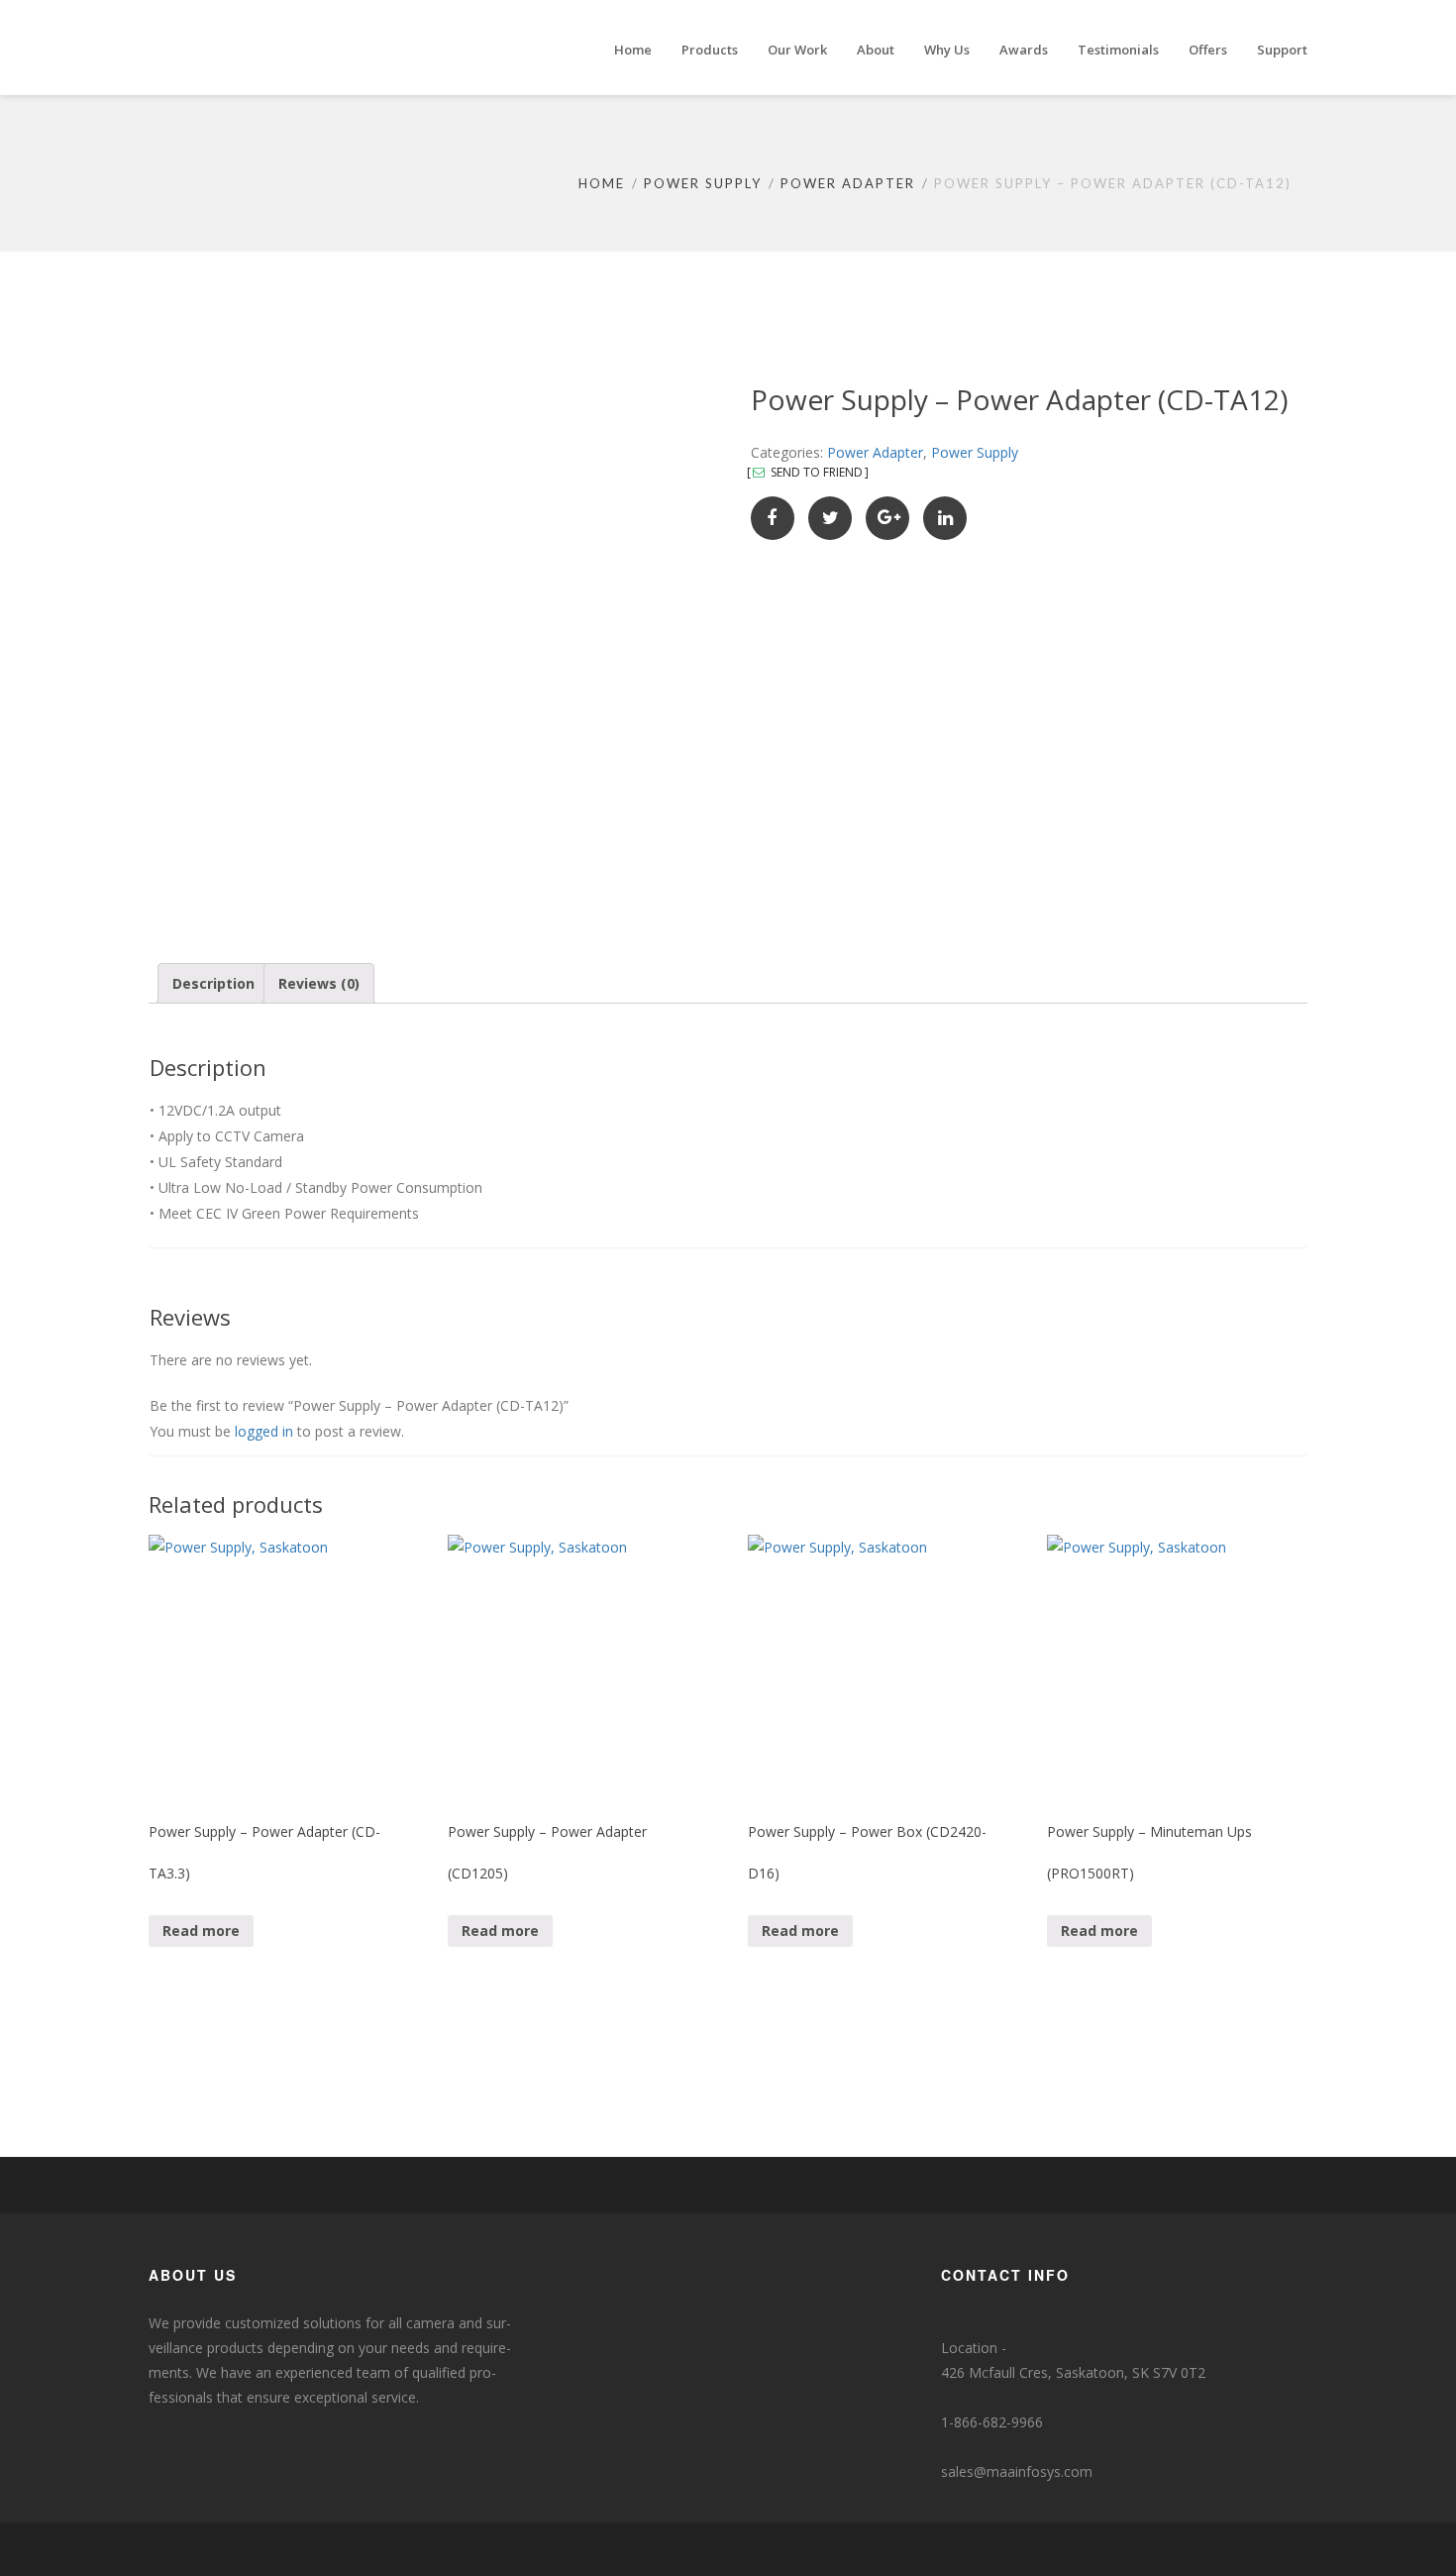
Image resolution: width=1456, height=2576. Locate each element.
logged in (264, 1431)
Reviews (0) (319, 983)
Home (602, 183)
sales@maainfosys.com (1017, 2471)
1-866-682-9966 (992, 2422)
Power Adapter (848, 183)
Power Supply (703, 183)
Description (213, 983)
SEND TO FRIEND (815, 473)
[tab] (213, 983)
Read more (201, 1931)
